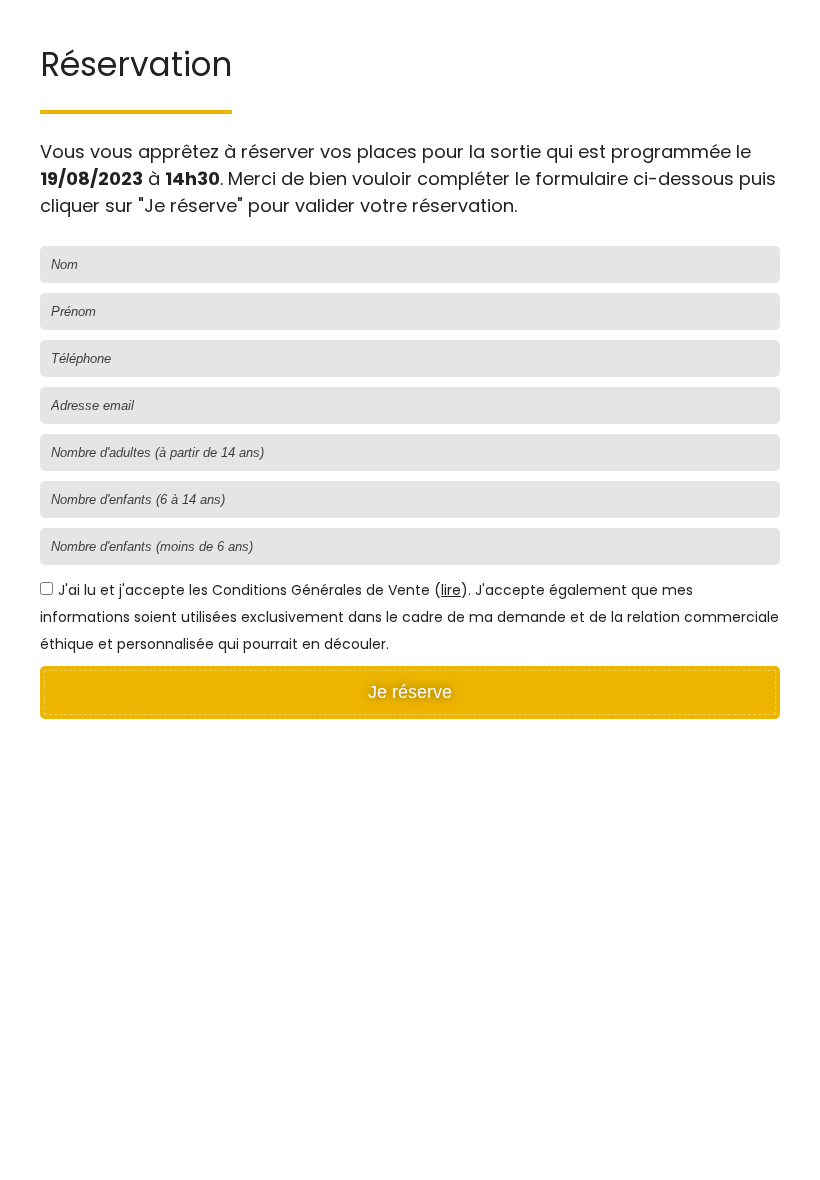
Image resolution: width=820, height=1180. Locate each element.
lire (451, 590)
